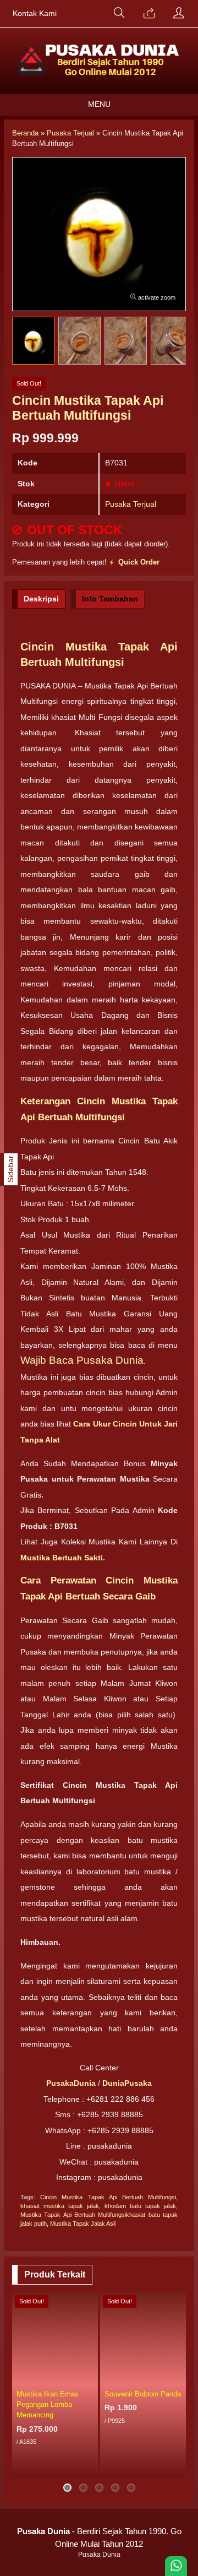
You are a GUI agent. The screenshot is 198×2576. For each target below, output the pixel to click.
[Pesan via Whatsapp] (149, 14)
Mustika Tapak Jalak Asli (83, 2224)
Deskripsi (41, 599)
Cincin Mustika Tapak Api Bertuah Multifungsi (108, 2197)
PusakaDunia (71, 2083)
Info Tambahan (110, 599)
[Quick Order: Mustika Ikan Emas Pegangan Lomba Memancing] (91, 2377)
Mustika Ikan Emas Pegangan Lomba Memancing (48, 2404)
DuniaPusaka (127, 2083)
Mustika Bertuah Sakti (62, 1558)
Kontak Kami (35, 13)
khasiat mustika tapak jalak (60, 2206)
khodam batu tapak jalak (140, 2206)
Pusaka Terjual (131, 504)
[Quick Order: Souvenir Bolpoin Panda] (179, 2377)
